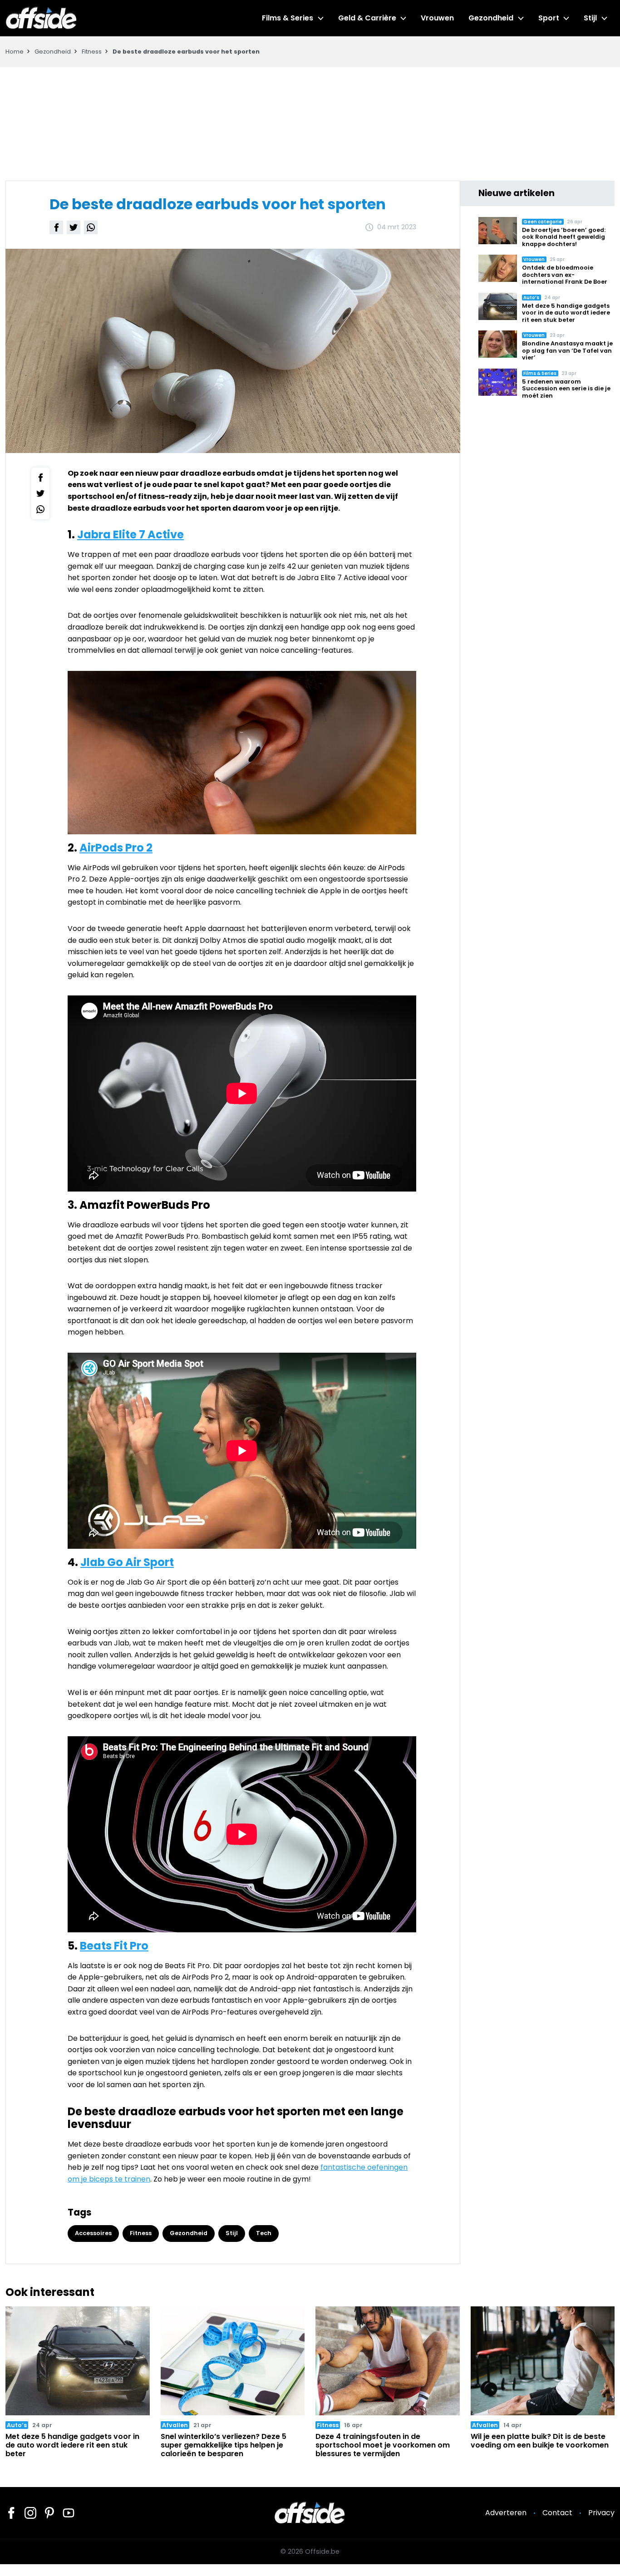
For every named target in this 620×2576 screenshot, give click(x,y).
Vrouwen (437, 18)
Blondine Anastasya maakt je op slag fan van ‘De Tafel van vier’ (567, 350)
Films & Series (288, 18)
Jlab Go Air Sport (127, 1562)
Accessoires (93, 2233)
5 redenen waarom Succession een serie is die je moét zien (566, 389)
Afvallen (175, 2425)
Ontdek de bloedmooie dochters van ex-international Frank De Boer (565, 275)
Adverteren (506, 2513)
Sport (549, 18)
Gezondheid (491, 18)
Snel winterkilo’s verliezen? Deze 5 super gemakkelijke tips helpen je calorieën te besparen (224, 2445)
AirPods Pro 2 (116, 848)
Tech (264, 2233)
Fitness (92, 52)
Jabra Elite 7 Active (130, 534)
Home (15, 52)
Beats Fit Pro (114, 1946)
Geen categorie (543, 222)
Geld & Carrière (367, 18)
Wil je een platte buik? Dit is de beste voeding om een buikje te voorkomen (540, 2441)
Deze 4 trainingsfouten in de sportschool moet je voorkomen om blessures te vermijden (383, 2445)
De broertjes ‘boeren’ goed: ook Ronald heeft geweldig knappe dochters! (564, 237)
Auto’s (531, 298)
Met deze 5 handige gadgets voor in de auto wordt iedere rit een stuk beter (566, 313)
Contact (557, 2513)
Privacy (601, 2513)
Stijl (590, 18)
